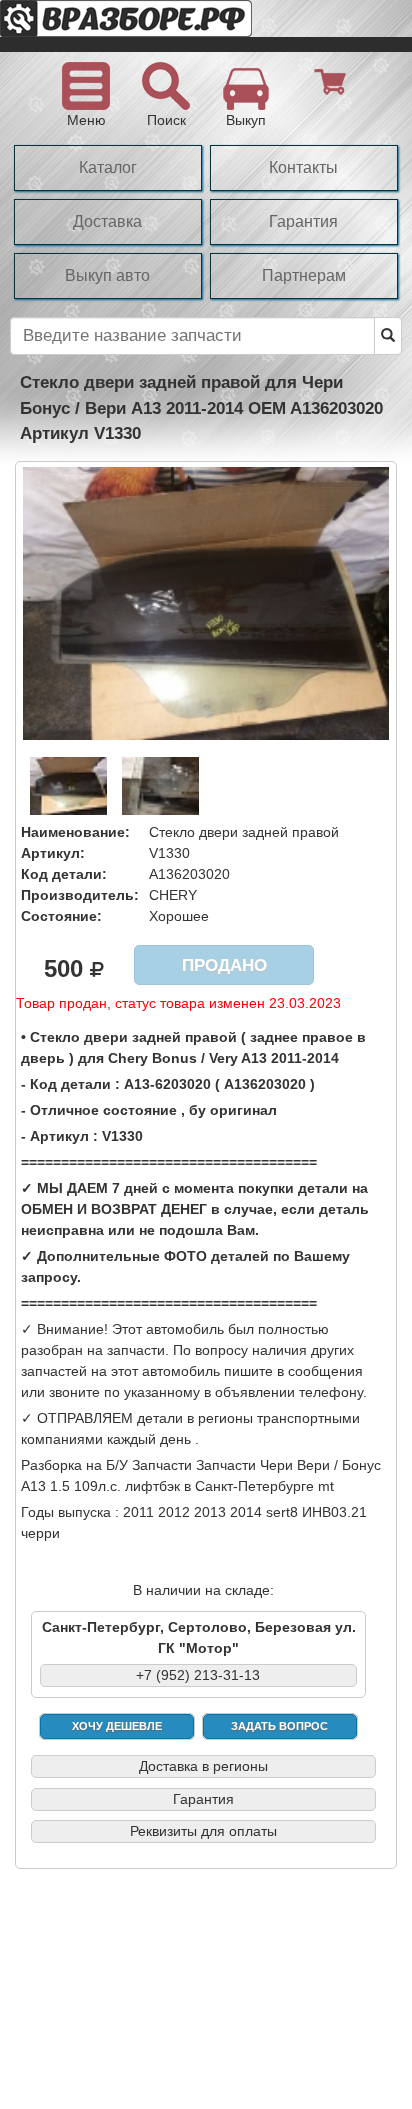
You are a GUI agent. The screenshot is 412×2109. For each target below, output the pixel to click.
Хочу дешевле (117, 1726)
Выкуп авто (107, 275)
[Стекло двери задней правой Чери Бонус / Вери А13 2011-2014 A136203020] (206, 602)
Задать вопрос (279, 1726)
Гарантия (303, 221)
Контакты (303, 167)
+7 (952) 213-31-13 (198, 1675)
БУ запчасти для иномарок (160, 26)
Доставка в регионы (203, 1766)
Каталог (108, 167)
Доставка (107, 221)
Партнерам (304, 275)
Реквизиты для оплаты (203, 1831)
